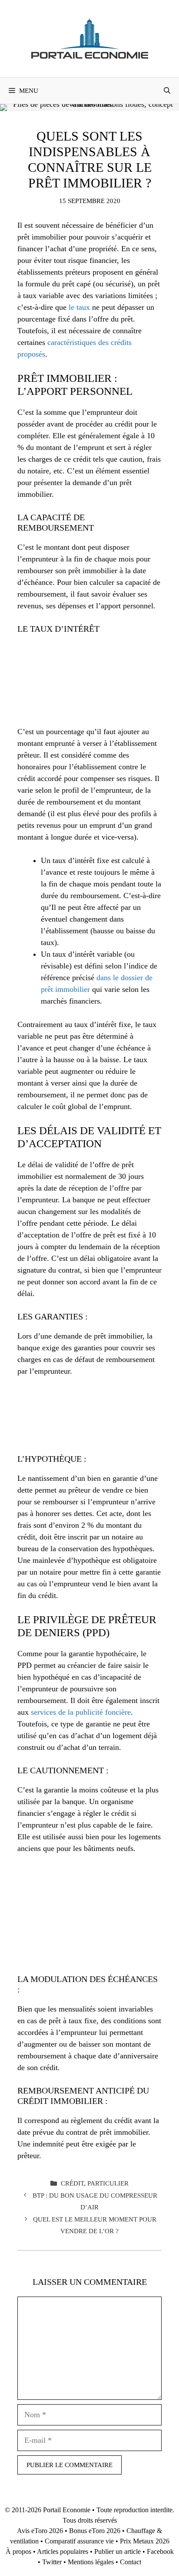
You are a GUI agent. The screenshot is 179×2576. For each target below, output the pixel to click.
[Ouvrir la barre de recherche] (167, 91)
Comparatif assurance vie (79, 2541)
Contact (131, 2562)
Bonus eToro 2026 (95, 2531)
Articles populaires (63, 2551)
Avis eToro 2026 (40, 2531)
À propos (18, 2551)
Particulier (108, 2183)
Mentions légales (91, 2562)
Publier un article (118, 2551)
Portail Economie (67, 2510)
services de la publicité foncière (81, 1712)
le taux (79, 307)
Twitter (52, 2562)
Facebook (160, 2551)
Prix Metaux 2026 (145, 2541)
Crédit (72, 2183)
